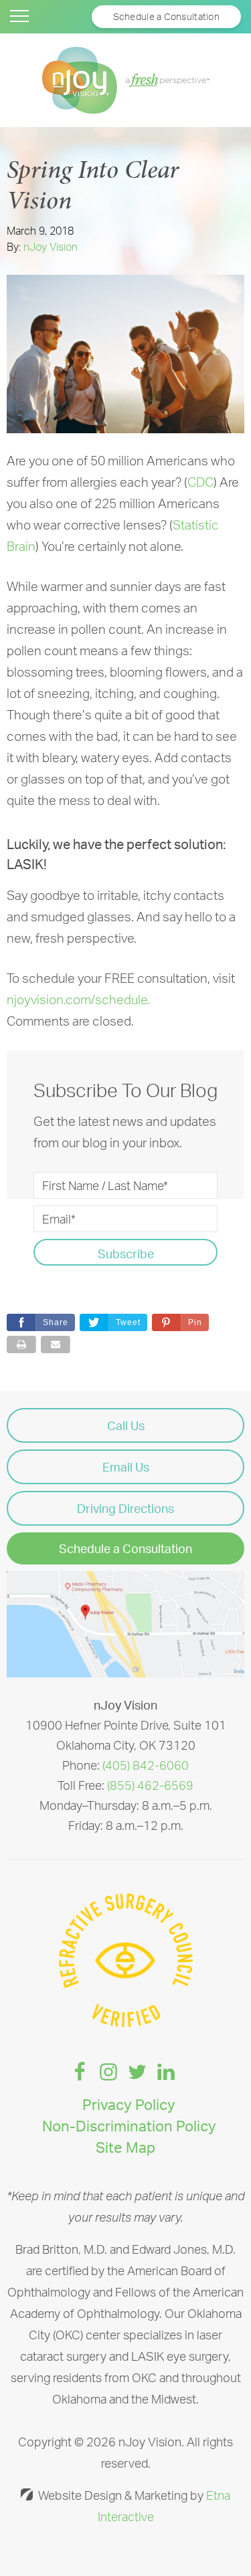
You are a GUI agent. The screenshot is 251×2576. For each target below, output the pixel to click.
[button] (180, 1322)
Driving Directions (125, 1508)
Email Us (126, 1467)
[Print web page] (21, 1344)
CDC (200, 482)
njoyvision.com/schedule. (78, 1000)
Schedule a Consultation (125, 1548)
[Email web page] (56, 1344)
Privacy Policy (129, 2104)
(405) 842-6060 (146, 1765)
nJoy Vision (51, 247)
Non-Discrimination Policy (129, 2126)
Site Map (125, 2147)
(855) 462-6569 (150, 1785)
